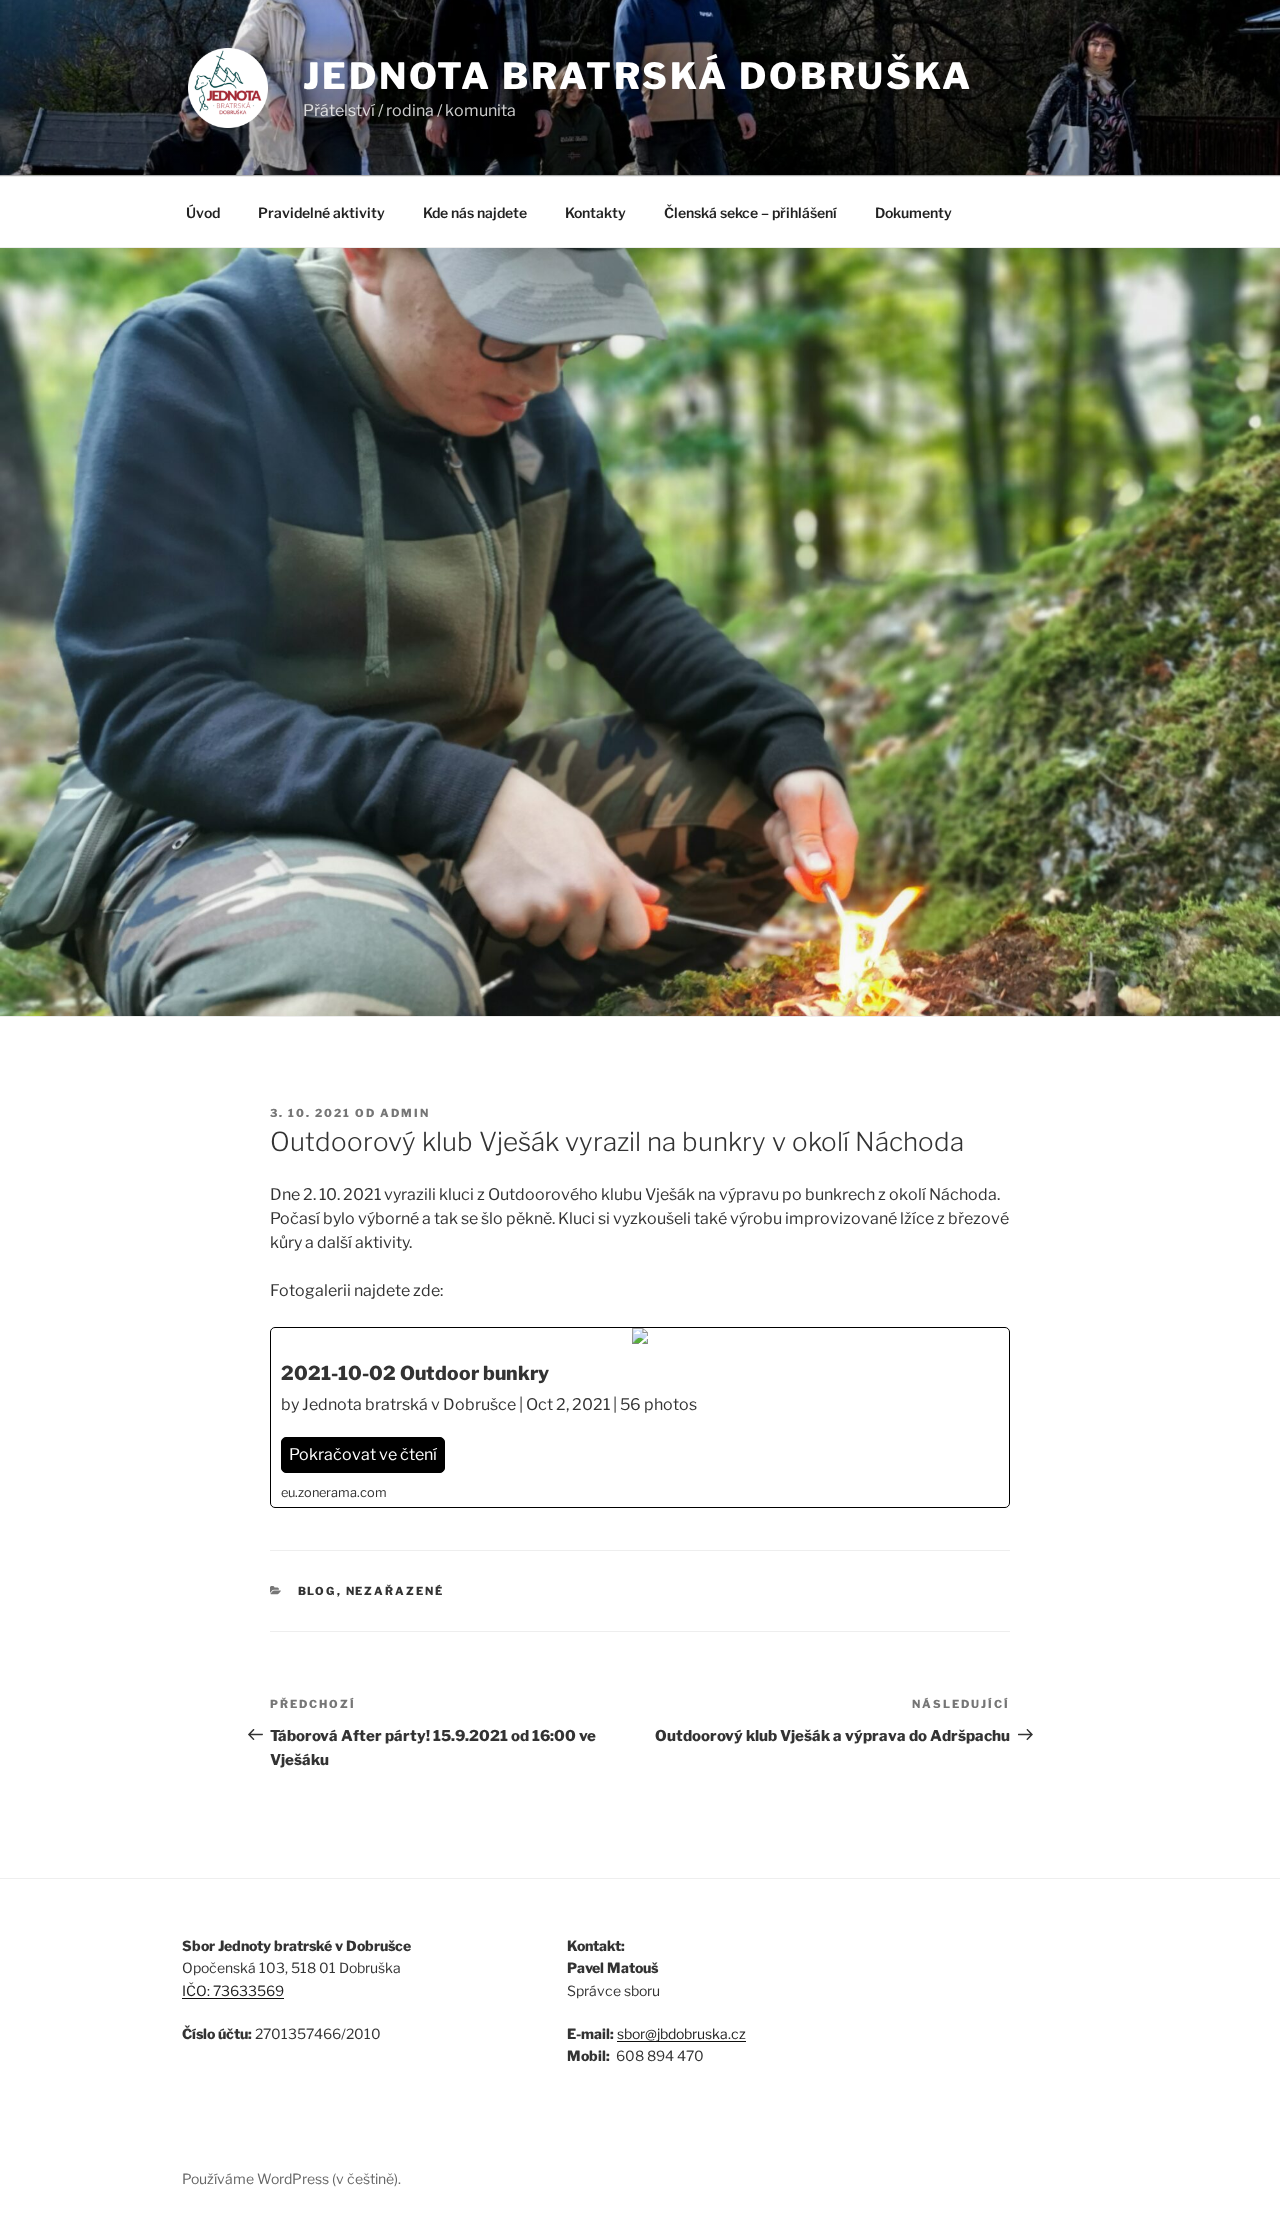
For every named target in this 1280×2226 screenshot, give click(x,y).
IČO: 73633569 (233, 1990)
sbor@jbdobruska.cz (681, 2033)
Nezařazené (395, 1591)
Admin (405, 1113)
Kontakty (595, 212)
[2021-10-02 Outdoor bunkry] (640, 1417)
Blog (317, 1591)
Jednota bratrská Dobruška (638, 76)
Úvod (203, 212)
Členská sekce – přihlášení (750, 212)
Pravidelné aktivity (321, 212)
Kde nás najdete (475, 212)
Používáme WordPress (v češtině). (291, 2178)
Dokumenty (913, 212)
